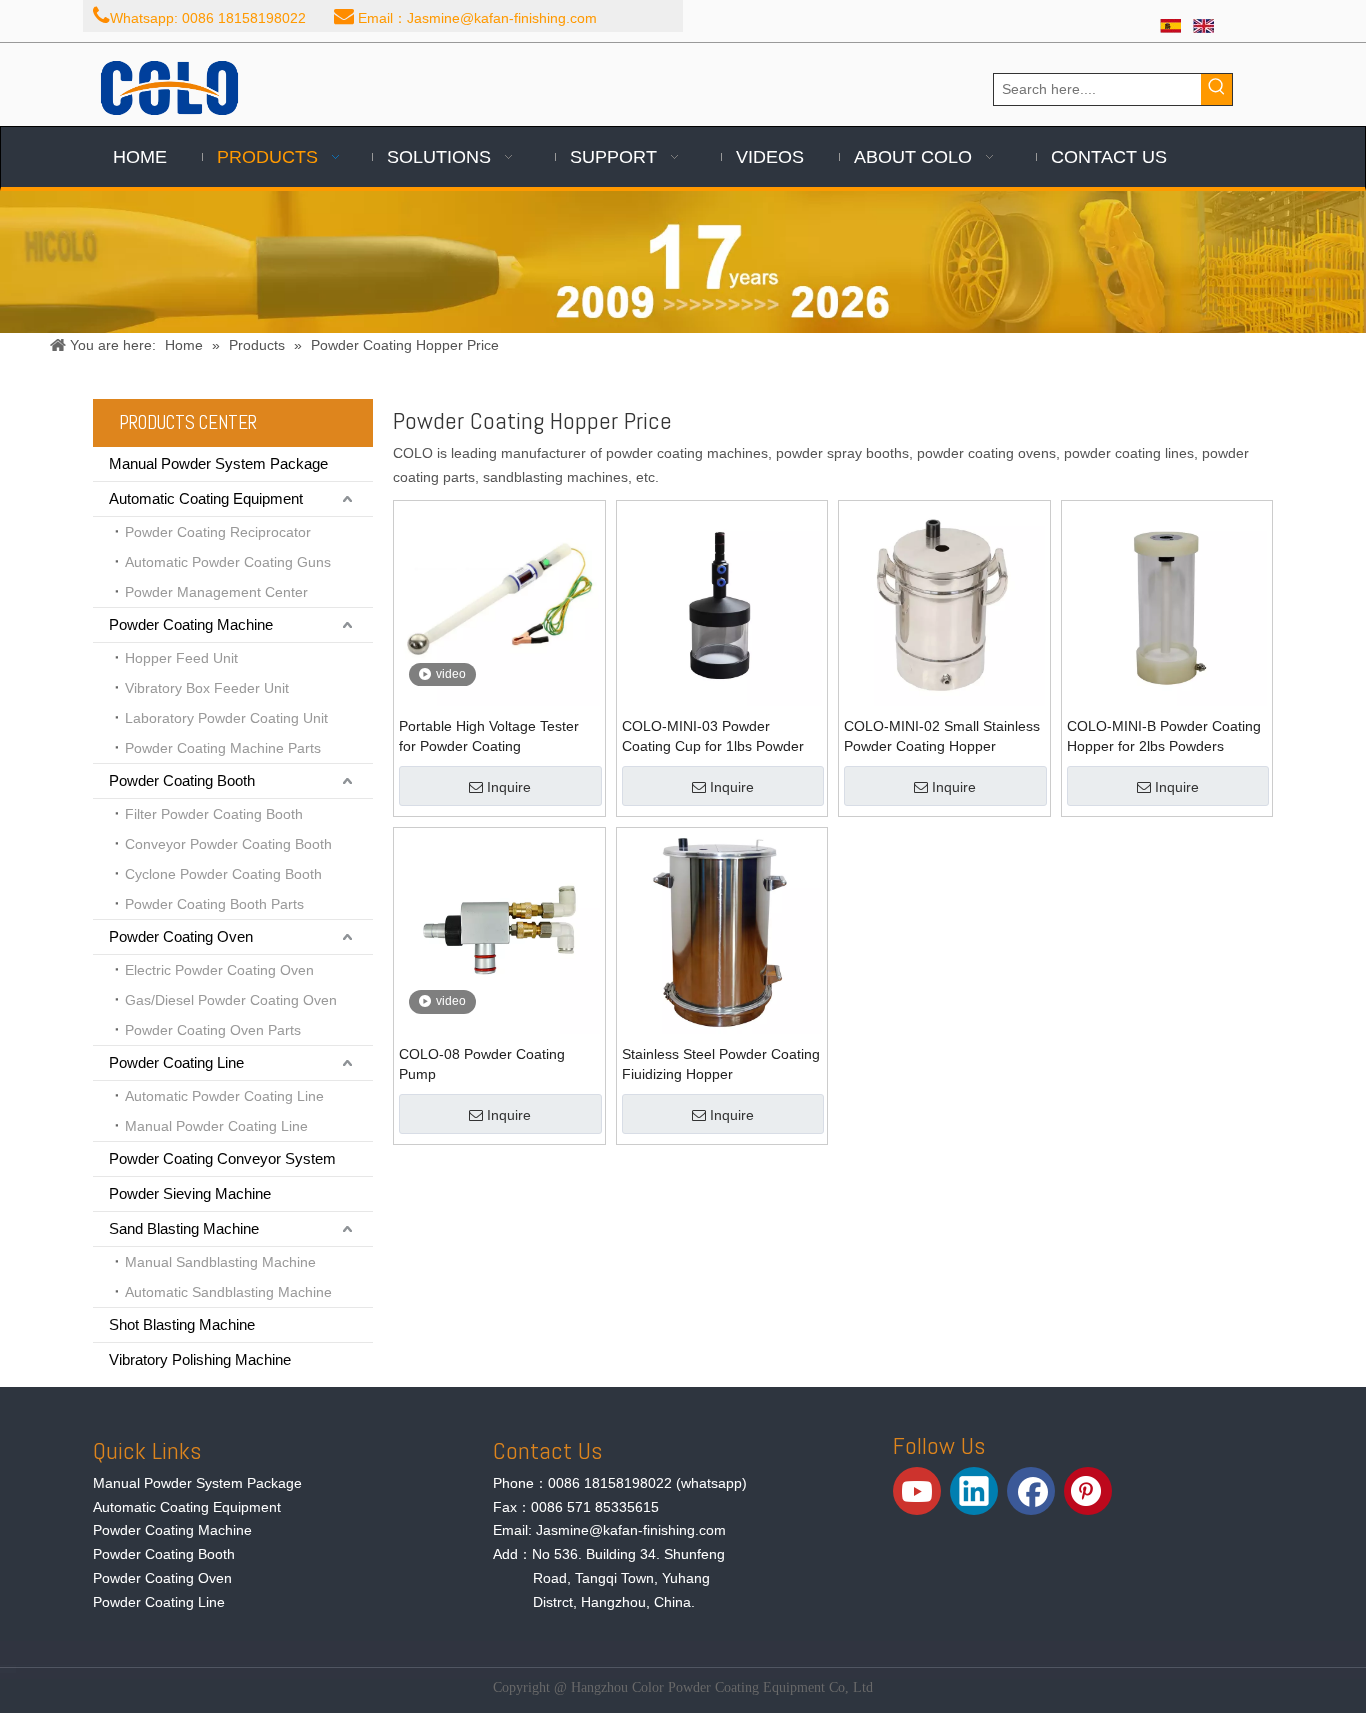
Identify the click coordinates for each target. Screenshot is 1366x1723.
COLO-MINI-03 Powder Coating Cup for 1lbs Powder (713, 736)
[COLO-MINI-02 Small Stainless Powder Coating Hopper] (944, 605)
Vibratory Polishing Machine (200, 1359)
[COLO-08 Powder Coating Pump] (499, 932)
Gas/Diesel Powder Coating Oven (231, 1000)
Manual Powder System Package (218, 463)
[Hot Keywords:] (1216, 89)
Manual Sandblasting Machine (220, 1262)
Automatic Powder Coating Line (224, 1096)
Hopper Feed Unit (181, 658)
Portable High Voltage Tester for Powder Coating (489, 736)
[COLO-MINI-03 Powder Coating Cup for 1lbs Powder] (722, 605)
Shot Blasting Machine (182, 1324)
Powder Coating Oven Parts (213, 1030)
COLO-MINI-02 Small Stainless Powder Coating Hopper (942, 736)
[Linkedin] (974, 1491)
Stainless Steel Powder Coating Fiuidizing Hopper (721, 1064)
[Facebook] (1031, 1491)
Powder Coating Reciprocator (218, 532)
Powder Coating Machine (191, 624)
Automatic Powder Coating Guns (228, 562)
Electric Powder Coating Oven (219, 970)
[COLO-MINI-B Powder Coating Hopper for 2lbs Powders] (1167, 605)
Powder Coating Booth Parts (214, 904)
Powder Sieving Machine (190, 1193)
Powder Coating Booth (182, 780)
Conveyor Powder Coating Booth (228, 844)
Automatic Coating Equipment (206, 498)
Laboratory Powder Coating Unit (226, 718)
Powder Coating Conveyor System (222, 1158)
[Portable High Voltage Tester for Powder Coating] (499, 605)
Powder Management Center (216, 592)
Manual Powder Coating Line (216, 1126)
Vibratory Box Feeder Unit (207, 688)
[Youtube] (917, 1491)
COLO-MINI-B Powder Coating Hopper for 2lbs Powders (1164, 736)
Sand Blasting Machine (184, 1228)
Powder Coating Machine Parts (223, 748)
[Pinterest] (1088, 1491)
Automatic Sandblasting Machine (228, 1292)
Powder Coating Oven (181, 936)
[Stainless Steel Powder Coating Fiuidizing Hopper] (722, 932)
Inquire (509, 787)
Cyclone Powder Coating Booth (223, 874)
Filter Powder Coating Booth (214, 814)
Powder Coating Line (176, 1062)
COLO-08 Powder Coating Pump (482, 1064)
